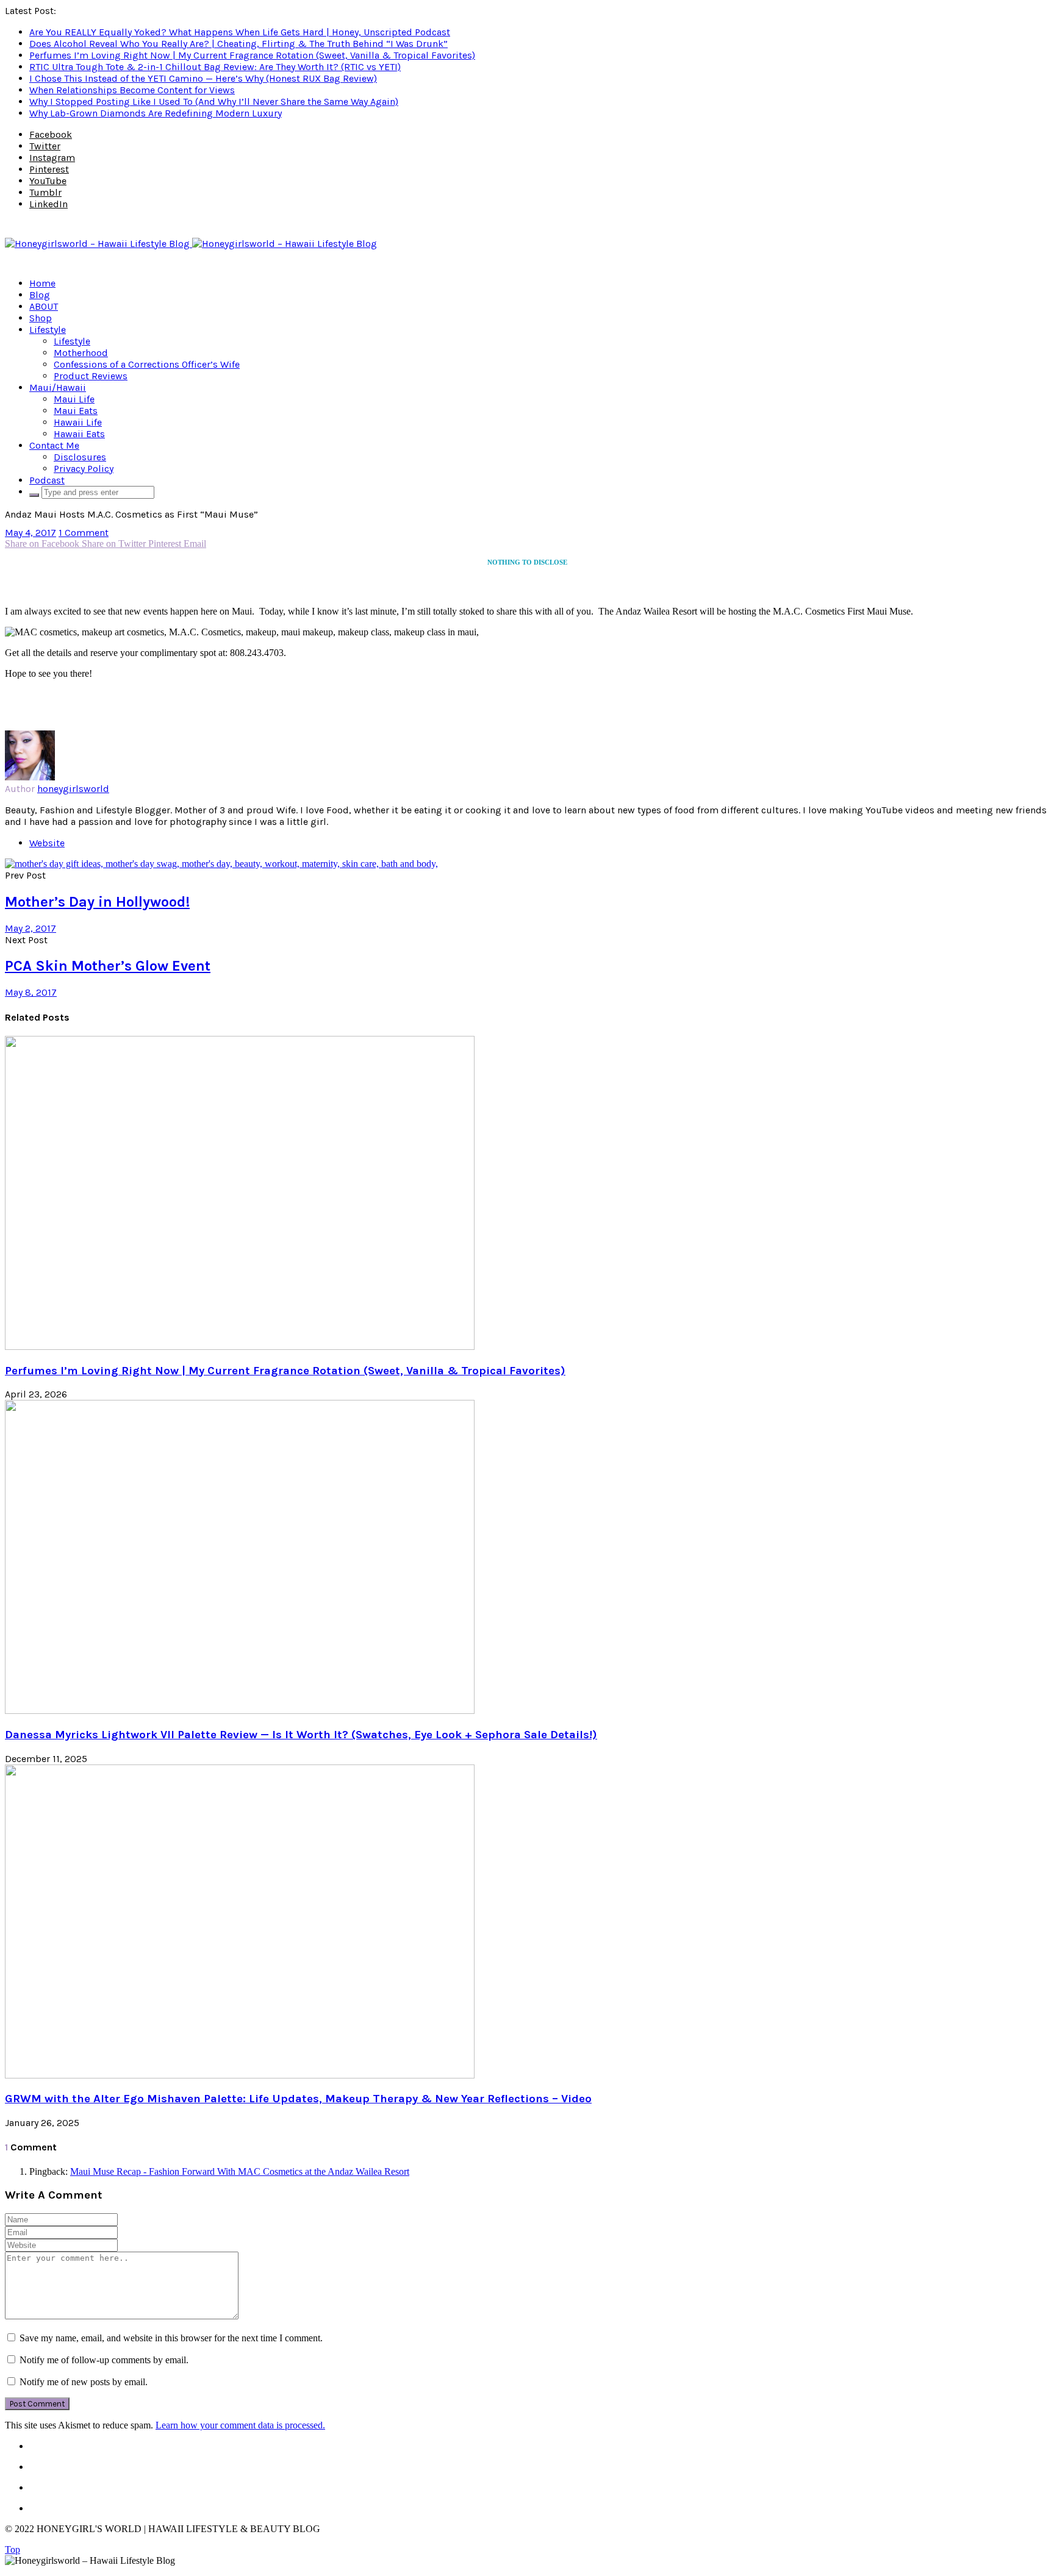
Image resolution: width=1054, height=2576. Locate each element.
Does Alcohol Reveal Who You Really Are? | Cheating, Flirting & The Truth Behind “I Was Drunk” (238, 44)
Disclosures (80, 457)
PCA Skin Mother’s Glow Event (108, 966)
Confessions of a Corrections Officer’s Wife (147, 364)
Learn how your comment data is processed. (240, 2425)
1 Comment (84, 533)
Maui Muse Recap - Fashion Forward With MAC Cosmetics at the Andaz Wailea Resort (240, 2171)
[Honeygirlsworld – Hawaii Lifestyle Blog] (191, 244)
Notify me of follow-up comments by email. (104, 2360)
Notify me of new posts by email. (84, 2382)
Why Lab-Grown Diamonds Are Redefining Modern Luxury (156, 113)
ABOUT (44, 306)
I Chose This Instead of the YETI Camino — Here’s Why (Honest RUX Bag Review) (203, 78)
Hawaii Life (78, 422)
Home (42, 283)
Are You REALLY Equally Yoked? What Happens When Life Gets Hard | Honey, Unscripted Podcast (240, 32)
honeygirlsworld (73, 789)
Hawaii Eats (79, 434)
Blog (40, 295)
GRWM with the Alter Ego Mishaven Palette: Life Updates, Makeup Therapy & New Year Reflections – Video (298, 2099)
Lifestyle (48, 330)
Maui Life (74, 399)
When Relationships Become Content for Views (132, 90)
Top (13, 2549)
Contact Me (54, 445)
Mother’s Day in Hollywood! (97, 902)
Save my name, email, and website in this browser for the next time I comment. (171, 2338)
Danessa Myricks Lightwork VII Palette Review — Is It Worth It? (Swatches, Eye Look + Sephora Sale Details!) (301, 1735)
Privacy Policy (84, 469)
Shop (41, 318)
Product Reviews (91, 376)
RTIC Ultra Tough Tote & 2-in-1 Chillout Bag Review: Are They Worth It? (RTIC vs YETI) (215, 67)
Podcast (47, 480)
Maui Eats (76, 411)
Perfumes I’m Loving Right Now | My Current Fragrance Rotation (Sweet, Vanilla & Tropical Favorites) (252, 55)
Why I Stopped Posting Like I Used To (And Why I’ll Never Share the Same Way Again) (214, 102)
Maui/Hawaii (58, 387)
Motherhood (81, 353)
